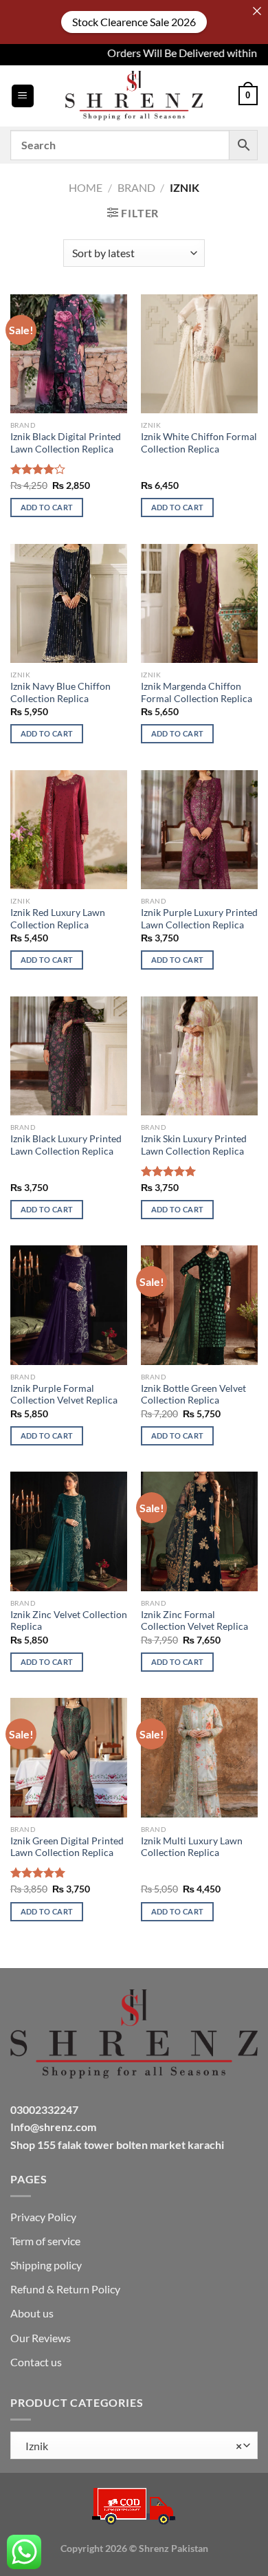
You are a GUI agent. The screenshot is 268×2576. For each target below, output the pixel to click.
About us (32, 2313)
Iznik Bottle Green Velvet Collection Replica (193, 1395)
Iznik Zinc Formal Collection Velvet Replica (194, 1621)
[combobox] (134, 2445)
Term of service (45, 2241)
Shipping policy (46, 2265)
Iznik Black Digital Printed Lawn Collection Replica (66, 443)
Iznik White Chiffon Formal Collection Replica (199, 443)
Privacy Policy (43, 2217)
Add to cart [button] (47, 507)
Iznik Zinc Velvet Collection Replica (69, 1621)
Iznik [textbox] (131, 2446)
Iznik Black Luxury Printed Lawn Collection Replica (66, 1145)
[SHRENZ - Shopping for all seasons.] (134, 96)
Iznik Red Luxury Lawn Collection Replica (58, 919)
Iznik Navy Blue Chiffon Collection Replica (60, 692)
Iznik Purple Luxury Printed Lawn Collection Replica (199, 919)
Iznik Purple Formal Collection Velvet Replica (64, 1395)
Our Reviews (41, 2338)
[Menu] (23, 96)
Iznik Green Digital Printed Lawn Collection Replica (67, 1847)
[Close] (257, 11)
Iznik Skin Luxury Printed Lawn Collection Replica (194, 1145)
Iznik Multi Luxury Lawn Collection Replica (192, 1847)
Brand (136, 187)
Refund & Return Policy (65, 2289)
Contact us (36, 2362)
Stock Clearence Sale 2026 (134, 22)
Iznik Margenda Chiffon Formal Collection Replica (197, 692)
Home (86, 187)
